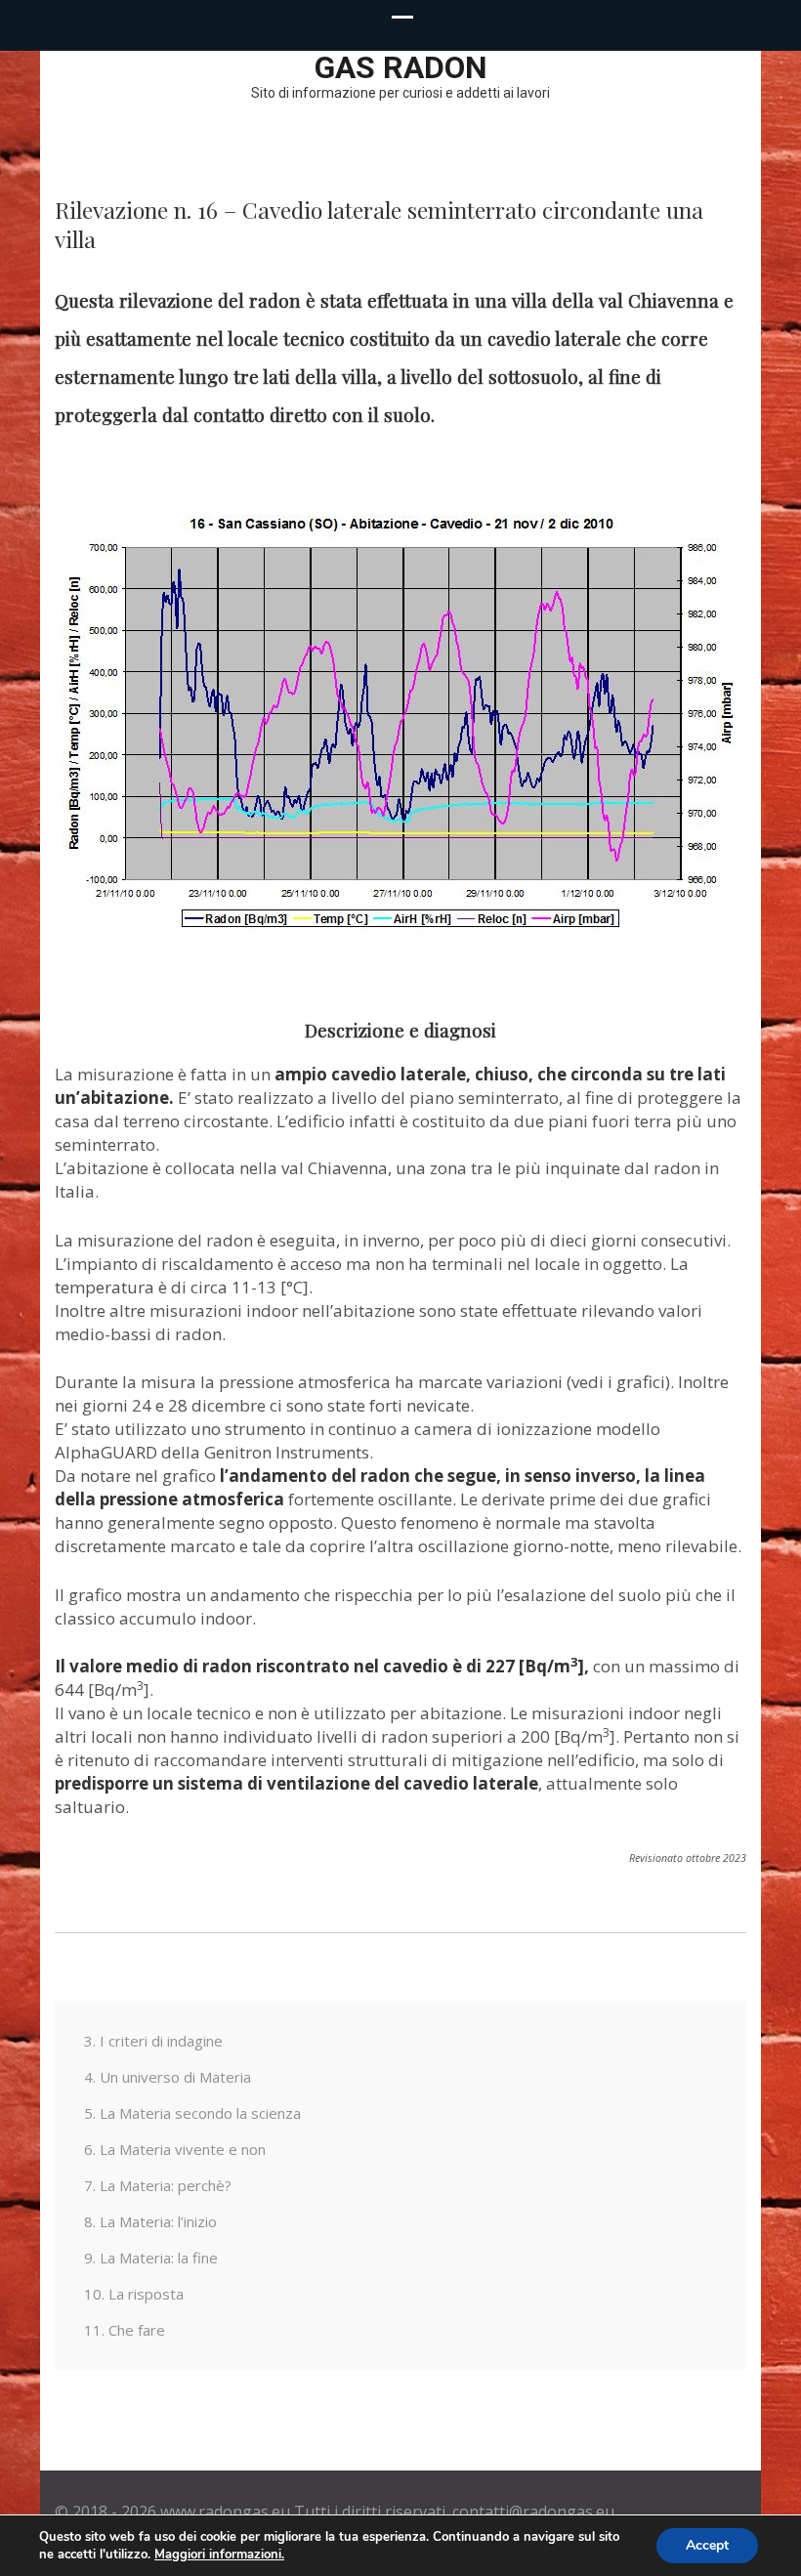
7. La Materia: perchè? (158, 2185)
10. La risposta (134, 2294)
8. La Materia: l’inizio (150, 2221)
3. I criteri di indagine (153, 2041)
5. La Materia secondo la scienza (192, 2113)
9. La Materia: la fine (151, 2258)
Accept (707, 2545)
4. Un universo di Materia (168, 2077)
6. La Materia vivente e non (175, 2149)
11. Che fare (125, 2330)
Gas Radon (401, 67)
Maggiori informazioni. (219, 2555)
